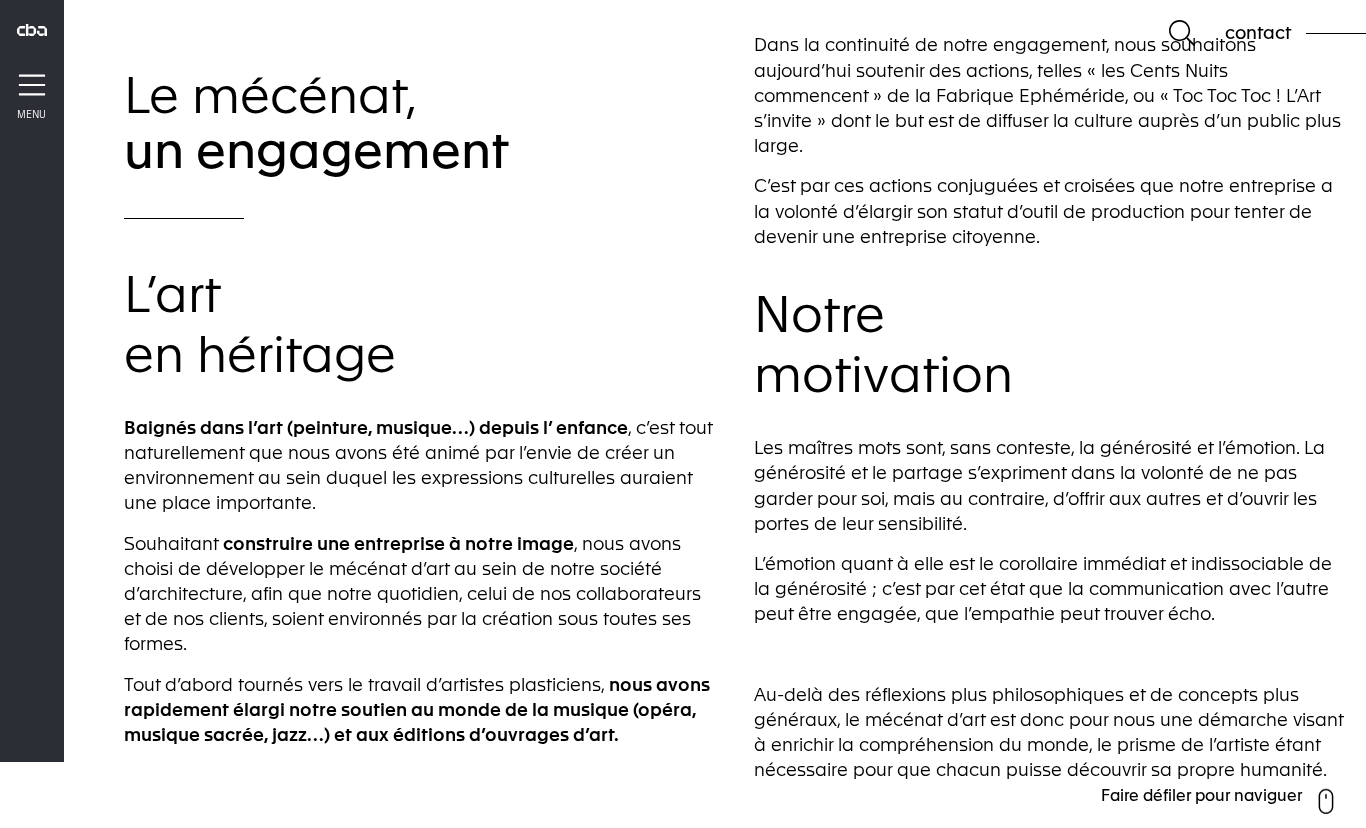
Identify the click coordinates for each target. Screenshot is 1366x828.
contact (1258, 32)
